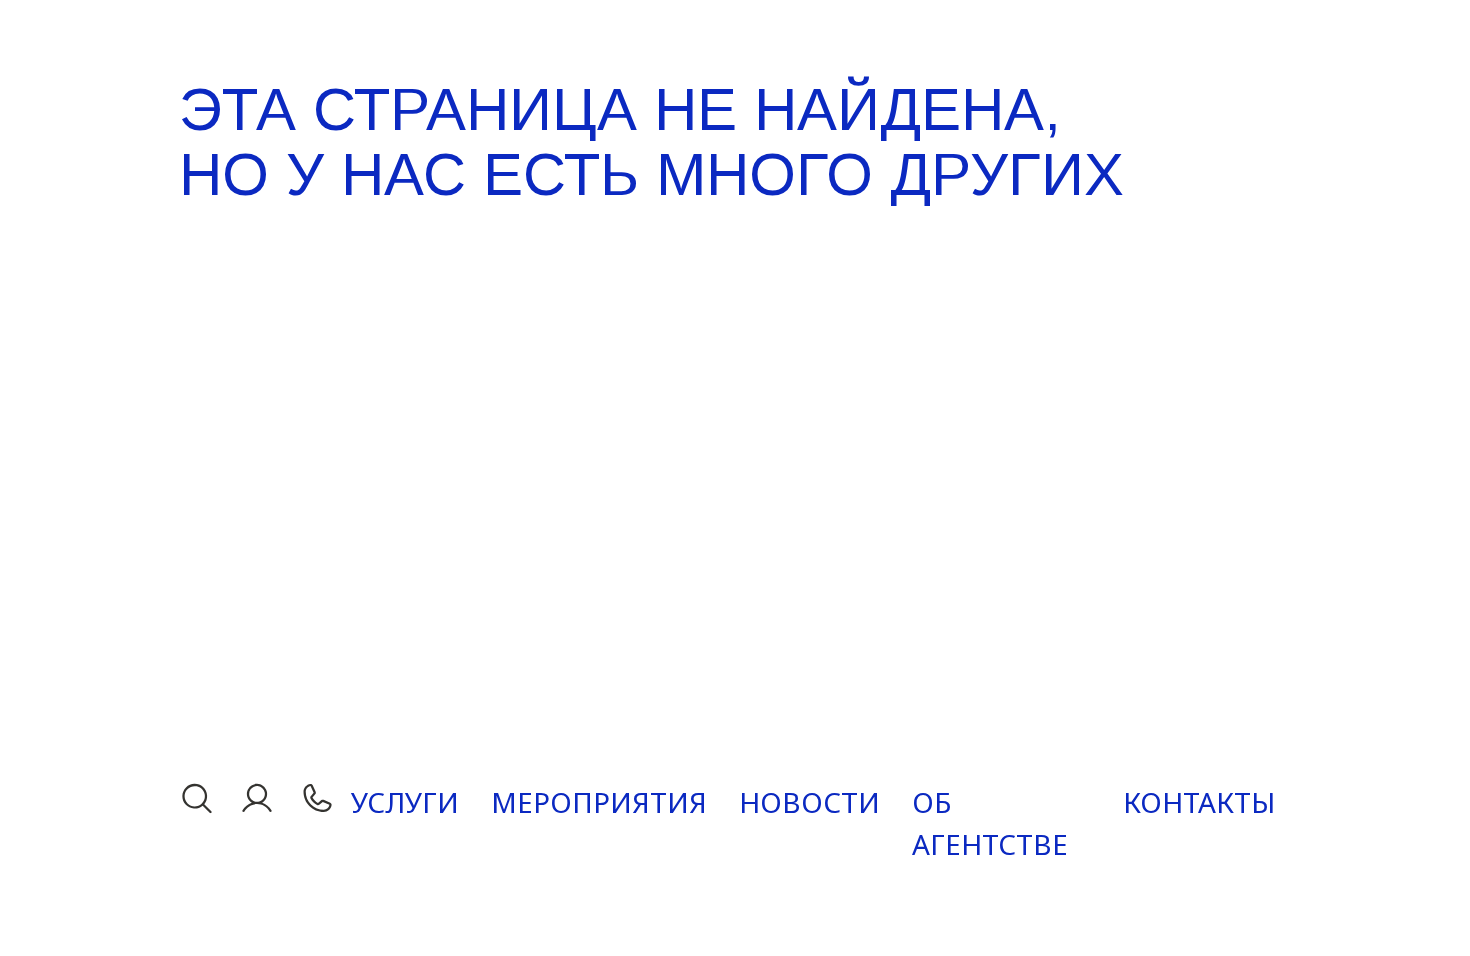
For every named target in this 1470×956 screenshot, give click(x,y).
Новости (809, 802)
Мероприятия (599, 802)
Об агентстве (990, 823)
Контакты (1199, 802)
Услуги (405, 802)
